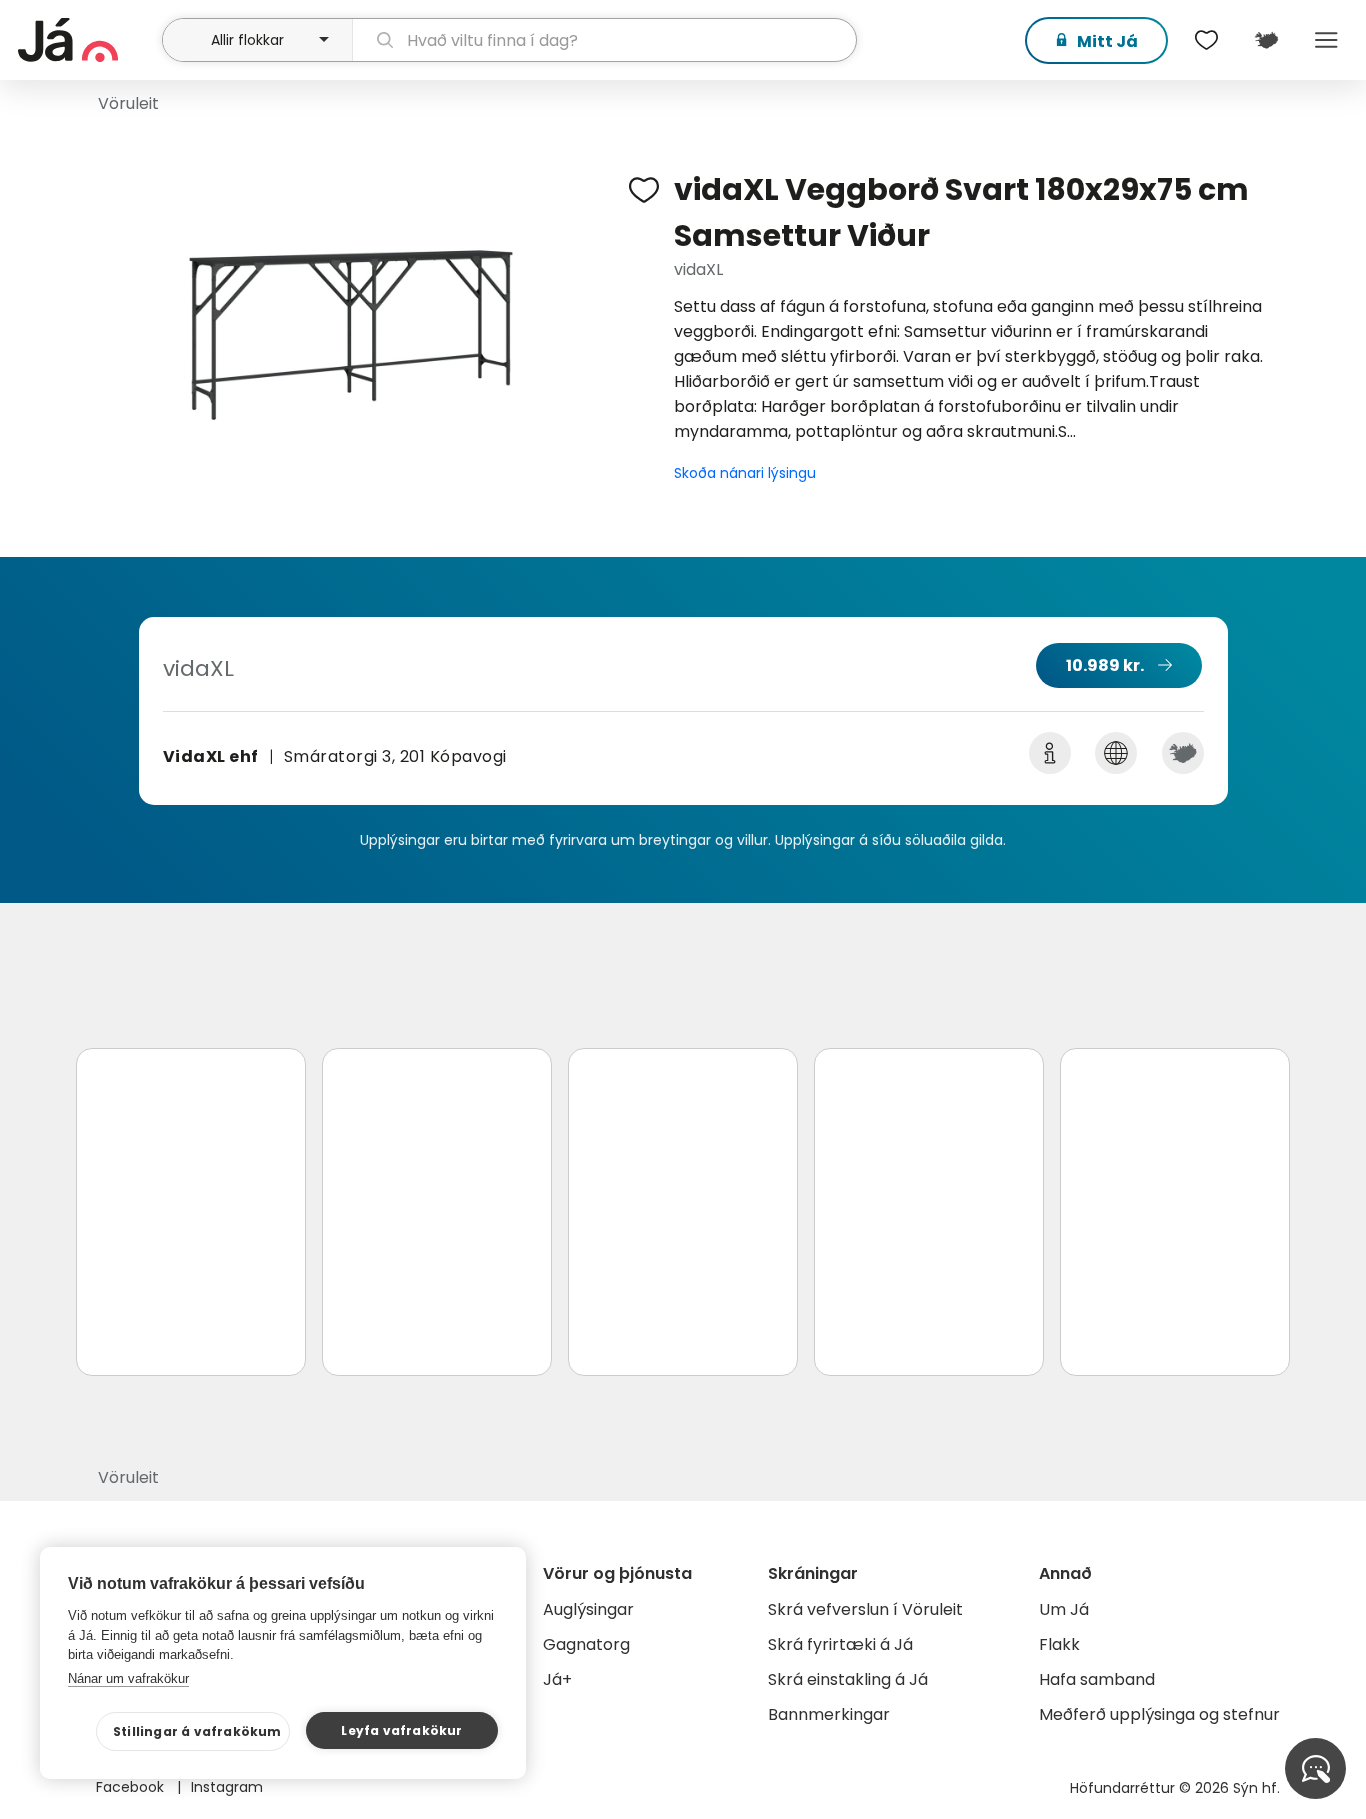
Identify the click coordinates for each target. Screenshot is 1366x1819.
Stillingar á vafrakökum (197, 1731)
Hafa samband (1097, 1679)
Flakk (1059, 1644)
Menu (1326, 40)
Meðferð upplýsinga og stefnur (1159, 1714)
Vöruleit (128, 103)
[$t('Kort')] (1266, 40)
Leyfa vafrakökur (401, 1730)
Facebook (132, 1787)
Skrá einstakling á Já (848, 1679)
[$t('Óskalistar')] (1206, 40)
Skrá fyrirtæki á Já (840, 1644)
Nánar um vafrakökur (128, 1678)
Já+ (557, 1679)
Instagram (227, 1787)
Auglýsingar (588, 1609)
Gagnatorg (586, 1644)
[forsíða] (87, 40)
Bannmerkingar (829, 1714)
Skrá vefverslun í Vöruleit (865, 1609)
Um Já (1064, 1609)
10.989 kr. (1105, 665)
